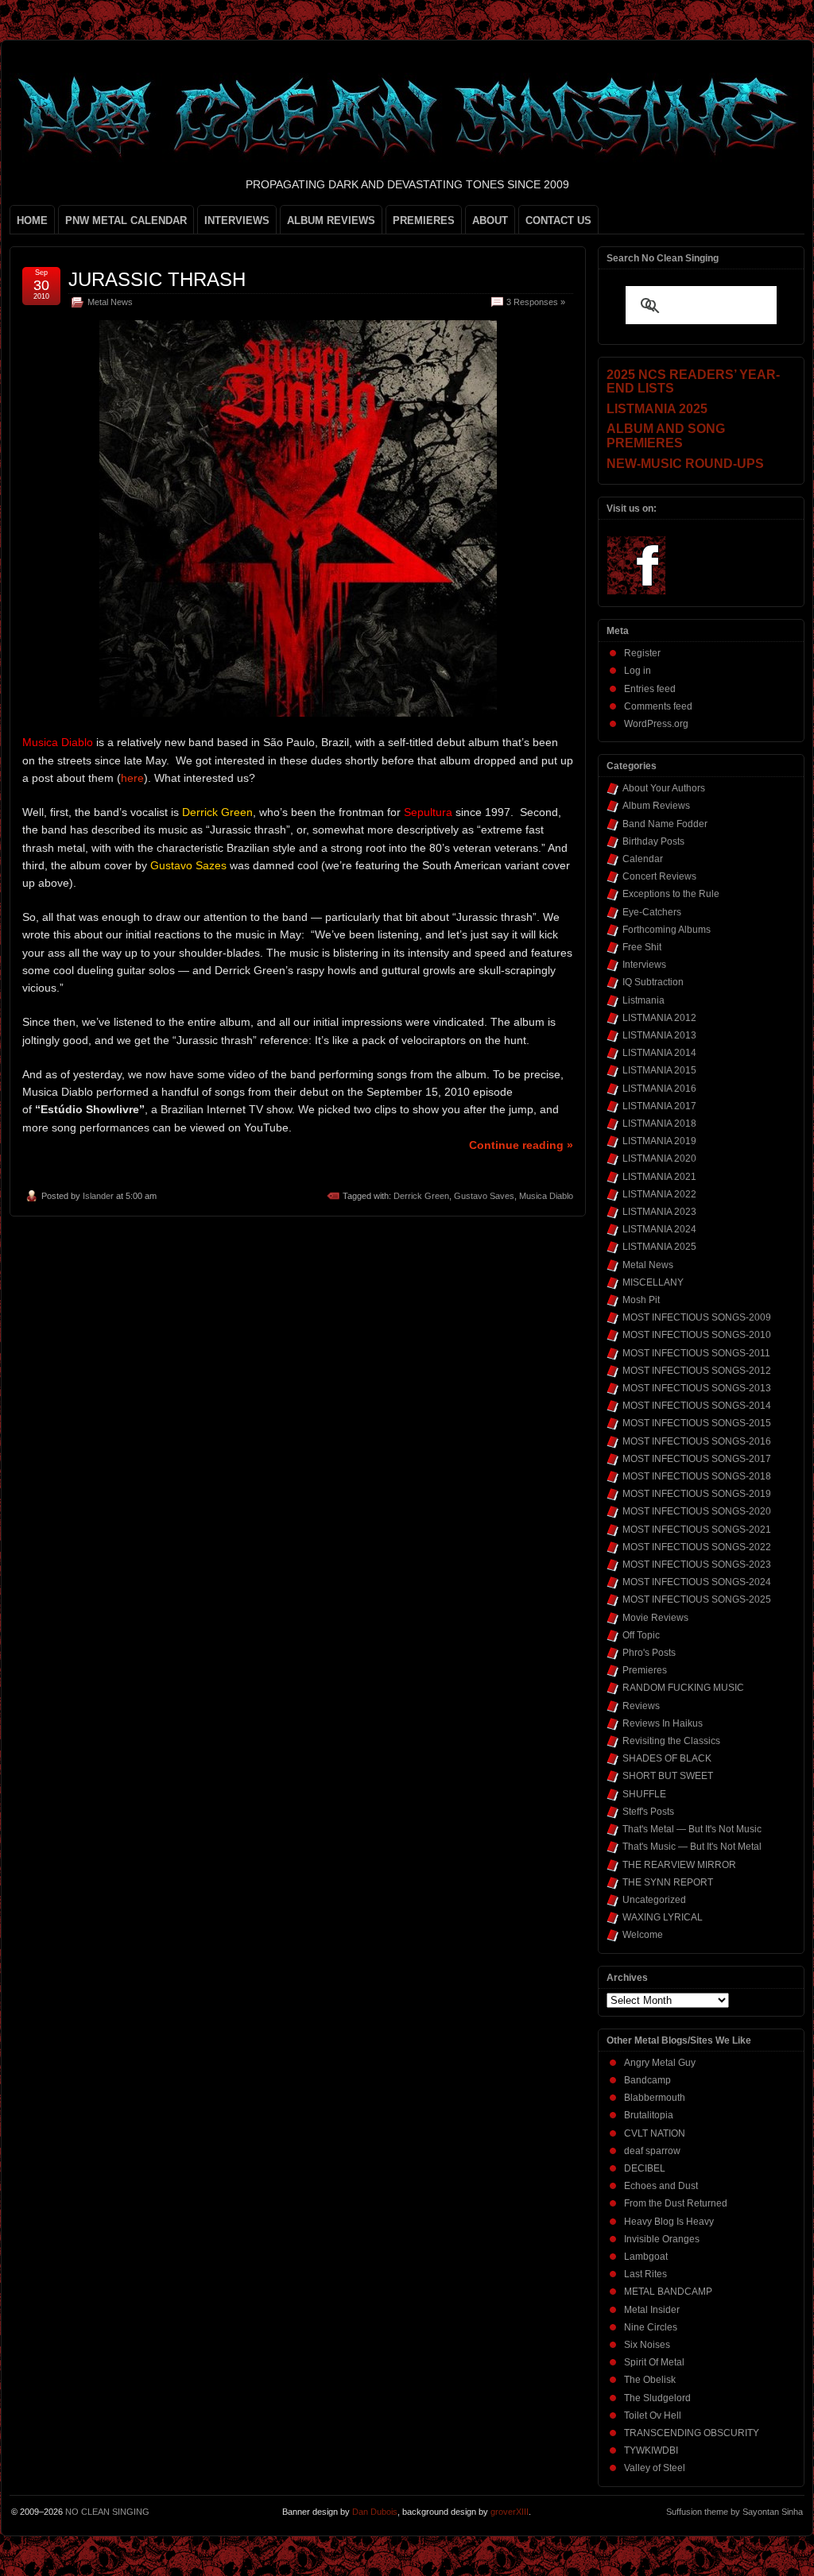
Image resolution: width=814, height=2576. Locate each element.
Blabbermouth (655, 2098)
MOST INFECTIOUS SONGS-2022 (697, 1547)
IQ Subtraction (653, 982)
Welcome (643, 1935)
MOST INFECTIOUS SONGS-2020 (697, 1511)
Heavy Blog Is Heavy (669, 2222)
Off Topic (641, 1635)
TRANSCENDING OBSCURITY (692, 2433)
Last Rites (645, 2274)
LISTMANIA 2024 (659, 1229)
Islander (98, 1196)
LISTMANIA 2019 (659, 1141)
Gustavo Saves (484, 1196)
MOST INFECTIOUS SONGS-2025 (697, 1599)
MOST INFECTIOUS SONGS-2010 (697, 1335)
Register (642, 653)
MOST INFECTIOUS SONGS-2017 (697, 1459)
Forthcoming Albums (667, 930)
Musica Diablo (546, 1196)
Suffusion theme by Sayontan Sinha (735, 2512)
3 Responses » (536, 302)
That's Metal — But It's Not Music (692, 1829)
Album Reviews (656, 806)
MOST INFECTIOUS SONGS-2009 (697, 1317)
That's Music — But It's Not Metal (692, 1847)
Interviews (644, 965)
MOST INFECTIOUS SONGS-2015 (697, 1423)
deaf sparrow (652, 2151)
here (132, 778)
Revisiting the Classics (671, 1741)
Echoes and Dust (661, 2186)
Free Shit (642, 947)
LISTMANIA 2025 (659, 1247)
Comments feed (658, 706)
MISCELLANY (653, 1282)
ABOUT (490, 220)
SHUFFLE (644, 1794)
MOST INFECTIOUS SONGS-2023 (697, 1565)
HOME (32, 220)
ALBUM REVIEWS (331, 220)
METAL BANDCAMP (668, 2292)
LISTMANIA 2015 (659, 1070)
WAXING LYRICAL (663, 1917)
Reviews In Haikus (663, 1723)
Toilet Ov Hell (653, 2415)
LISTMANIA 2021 (659, 1177)
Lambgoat (646, 2257)
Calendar (643, 859)
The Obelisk (650, 2380)
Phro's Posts (649, 1653)
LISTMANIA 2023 (659, 1212)
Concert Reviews (659, 876)
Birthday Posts (653, 841)
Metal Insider (652, 2310)
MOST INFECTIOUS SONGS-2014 (697, 1406)
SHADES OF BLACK (667, 1758)
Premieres (645, 1670)
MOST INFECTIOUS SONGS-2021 (697, 1530)
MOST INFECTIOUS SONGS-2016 (697, 1441)
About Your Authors (664, 788)
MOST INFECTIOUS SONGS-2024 (697, 1582)
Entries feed (650, 689)
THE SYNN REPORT (668, 1882)
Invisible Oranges (662, 2239)
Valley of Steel (655, 2468)
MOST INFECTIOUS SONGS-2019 (697, 1494)
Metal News (110, 302)
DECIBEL (645, 2168)
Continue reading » (521, 1145)
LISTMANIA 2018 (659, 1124)
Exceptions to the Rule (671, 894)
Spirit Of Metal (654, 2362)
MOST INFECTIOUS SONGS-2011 (696, 1353)
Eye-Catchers (652, 912)
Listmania (643, 1000)
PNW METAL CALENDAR (126, 220)
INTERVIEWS (237, 220)
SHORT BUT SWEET (668, 1776)
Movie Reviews (655, 1618)
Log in (638, 671)
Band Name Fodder (665, 824)
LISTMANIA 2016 (659, 1089)
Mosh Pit (641, 1300)
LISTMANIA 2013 (659, 1035)
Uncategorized (654, 1900)
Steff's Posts (648, 1812)
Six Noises (647, 2345)
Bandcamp (647, 2080)
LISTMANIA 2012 (659, 1018)
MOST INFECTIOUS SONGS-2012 (697, 1371)
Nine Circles (651, 2327)
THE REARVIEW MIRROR (679, 1865)
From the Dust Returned (676, 2203)
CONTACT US (558, 220)
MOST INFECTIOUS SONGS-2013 (697, 1388)
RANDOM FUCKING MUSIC (683, 1688)
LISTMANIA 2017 (659, 1106)
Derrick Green (421, 1196)
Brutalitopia (649, 2115)
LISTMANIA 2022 (659, 1194)
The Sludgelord (657, 2398)
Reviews (641, 1706)
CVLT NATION (655, 2133)
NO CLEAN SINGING (107, 2512)
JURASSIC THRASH (157, 279)
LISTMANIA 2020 (659, 1158)
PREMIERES (424, 220)
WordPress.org (656, 724)
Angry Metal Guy (660, 2063)
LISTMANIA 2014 (659, 1053)
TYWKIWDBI (651, 2450)
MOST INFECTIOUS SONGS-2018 (697, 1476)
